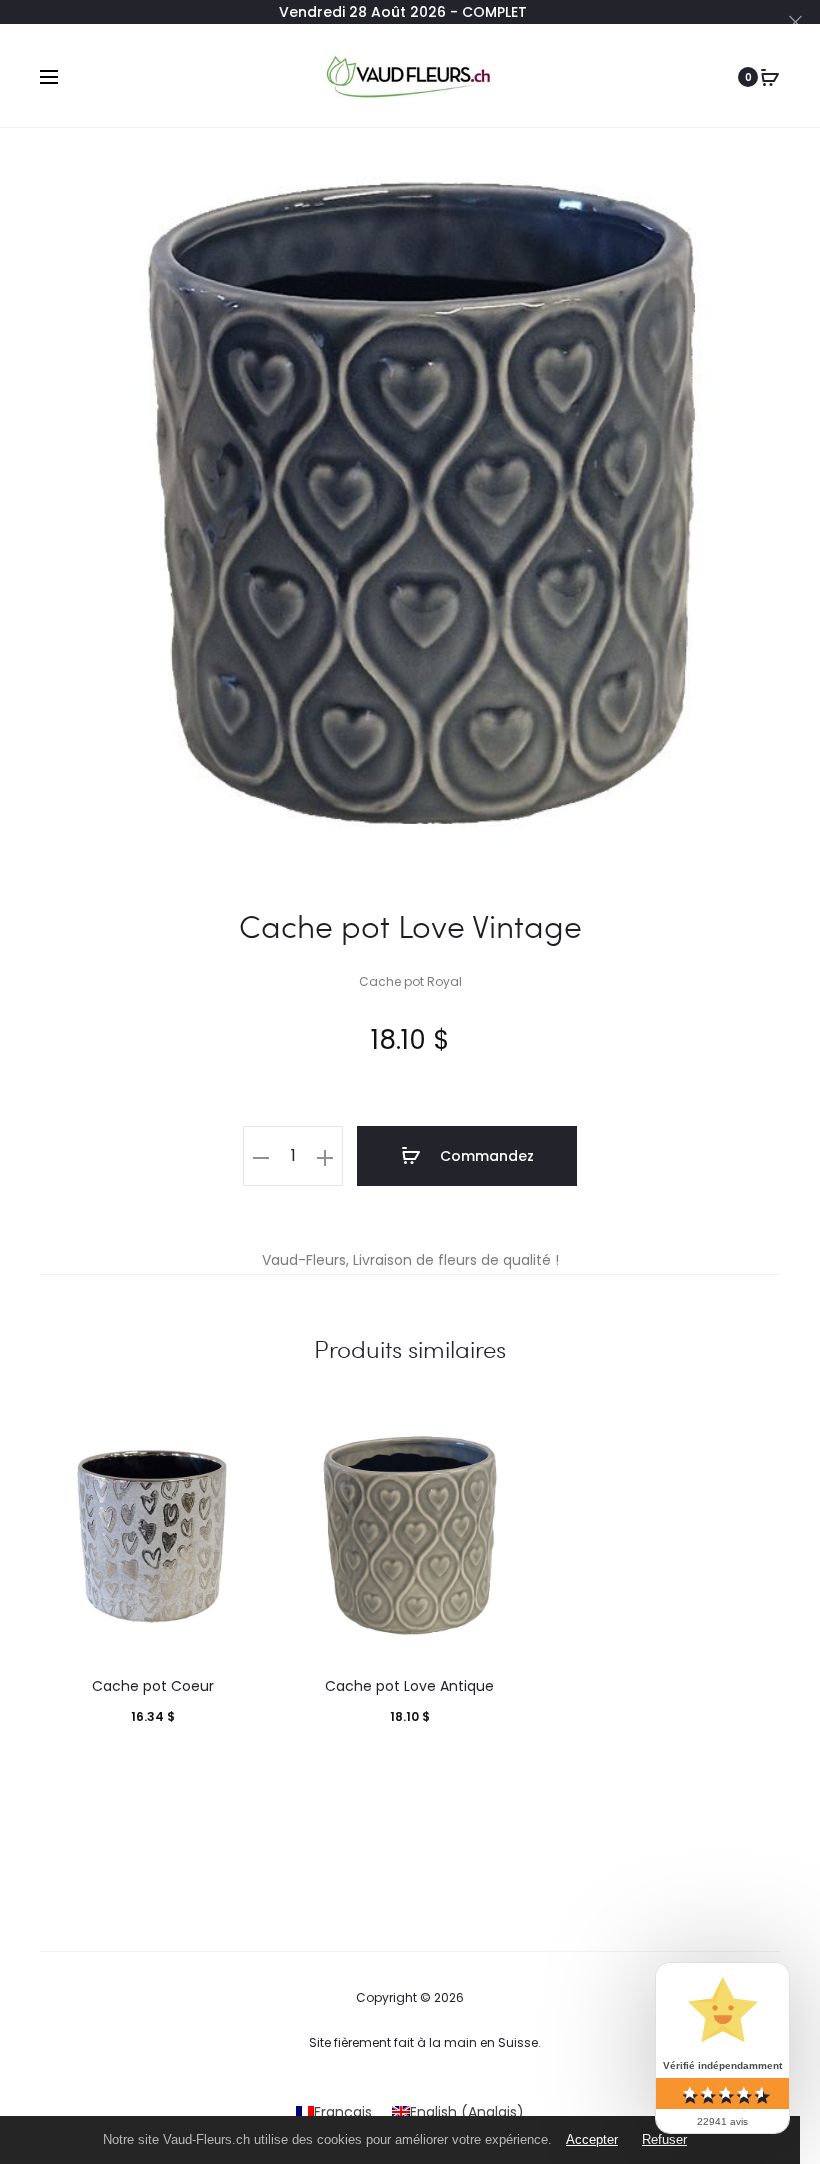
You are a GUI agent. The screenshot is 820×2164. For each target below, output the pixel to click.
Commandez (485, 1156)
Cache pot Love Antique (409, 1686)
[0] (770, 77)
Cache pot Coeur (153, 1686)
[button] (261, 1156)
